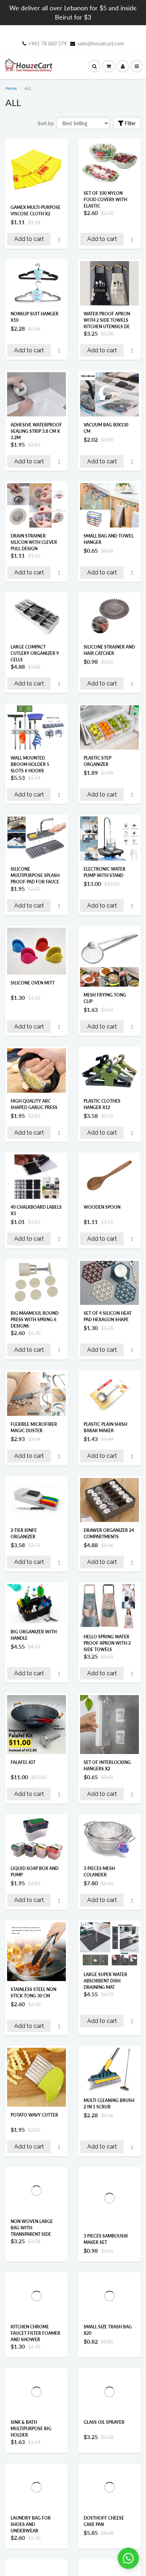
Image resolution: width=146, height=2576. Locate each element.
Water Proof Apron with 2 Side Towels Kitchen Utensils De (107, 320)
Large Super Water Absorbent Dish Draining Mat (105, 1981)
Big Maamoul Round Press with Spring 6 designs (35, 1320)
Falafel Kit (23, 1762)
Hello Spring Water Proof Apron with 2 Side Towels (107, 1643)
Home (11, 88)
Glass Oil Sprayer (104, 2453)
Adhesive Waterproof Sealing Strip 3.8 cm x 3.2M (36, 431)
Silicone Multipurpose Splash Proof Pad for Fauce (35, 875)
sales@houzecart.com (101, 43)
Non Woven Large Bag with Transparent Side (32, 2228)
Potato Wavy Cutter (34, 2115)
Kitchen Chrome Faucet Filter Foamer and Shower (35, 2348)
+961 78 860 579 (47, 43)
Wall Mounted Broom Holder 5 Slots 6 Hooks (30, 764)
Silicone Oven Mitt (33, 983)
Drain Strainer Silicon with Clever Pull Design (34, 542)
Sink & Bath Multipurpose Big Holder (31, 2460)
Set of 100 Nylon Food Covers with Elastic (105, 200)
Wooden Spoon (102, 1207)
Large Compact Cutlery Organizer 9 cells (35, 653)
